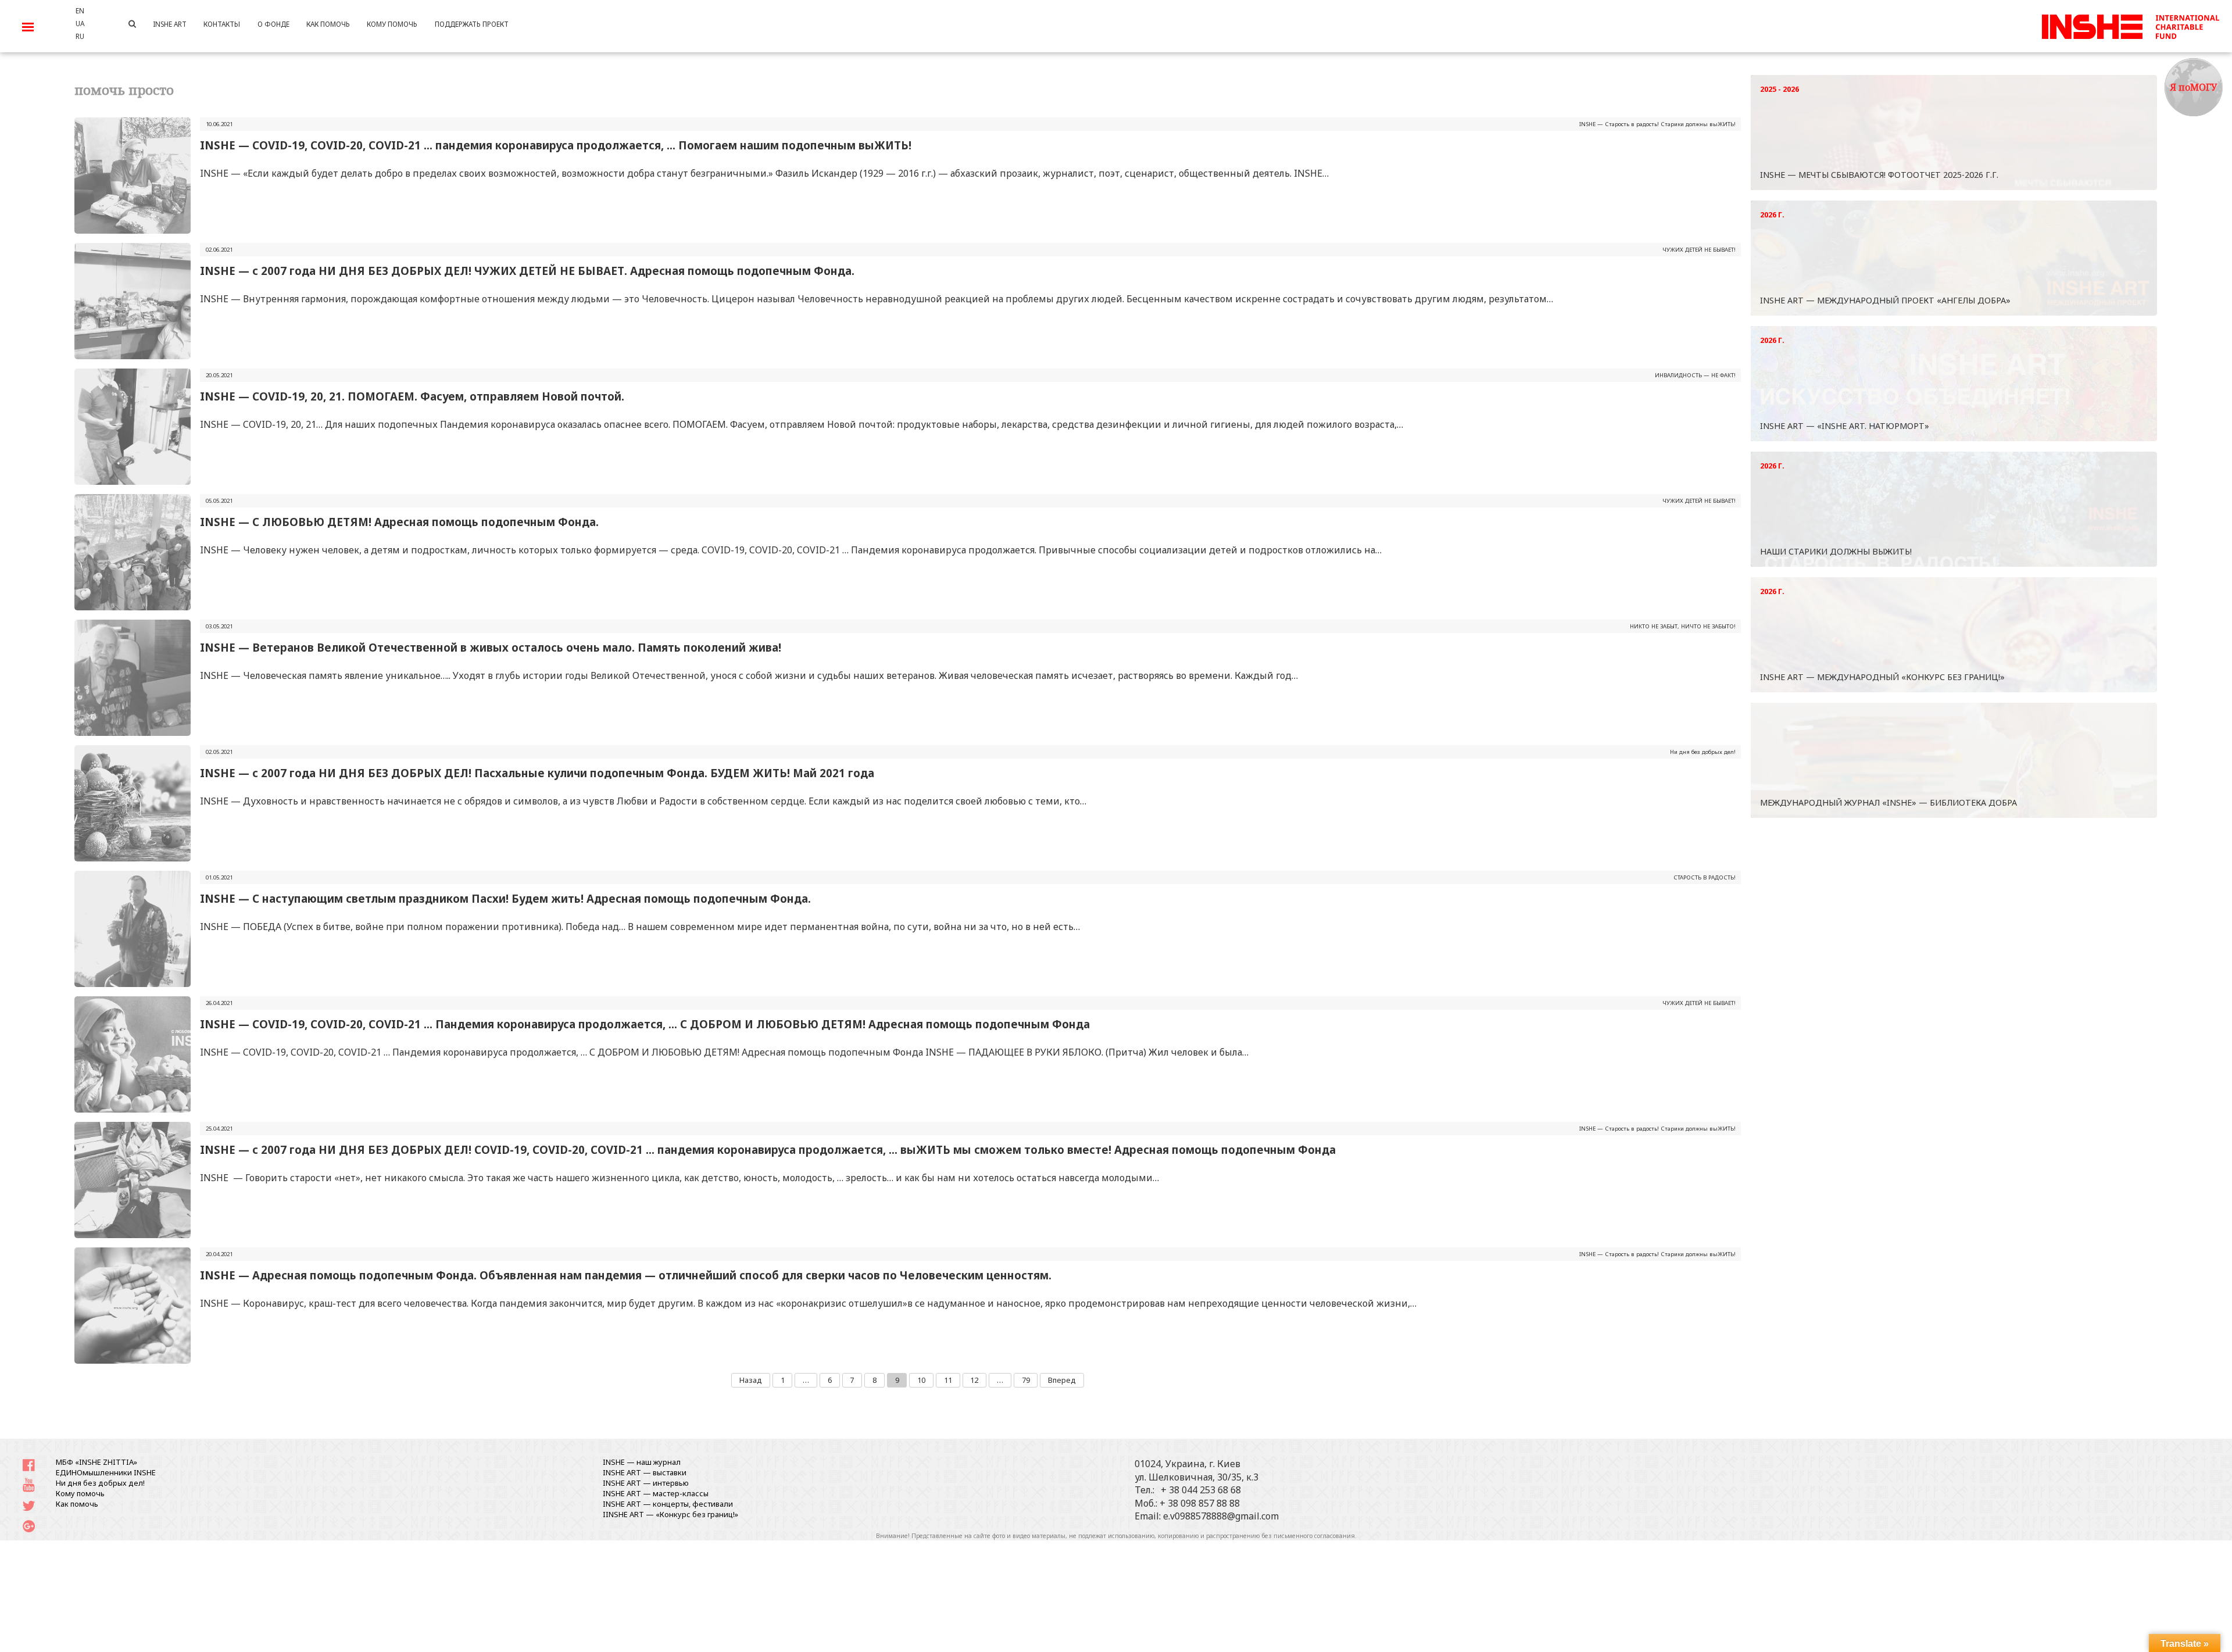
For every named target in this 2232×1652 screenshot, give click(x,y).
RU (80, 36)
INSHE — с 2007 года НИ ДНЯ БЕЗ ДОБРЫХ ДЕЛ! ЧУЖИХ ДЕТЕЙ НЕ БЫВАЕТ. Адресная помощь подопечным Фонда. (529, 271)
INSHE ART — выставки (645, 1472)
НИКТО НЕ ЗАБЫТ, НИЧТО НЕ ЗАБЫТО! (1683, 626)
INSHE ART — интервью (646, 1483)
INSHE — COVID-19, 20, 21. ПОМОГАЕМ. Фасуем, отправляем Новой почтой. (412, 396)
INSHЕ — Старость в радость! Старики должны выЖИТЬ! (1657, 124)
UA (80, 23)
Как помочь (77, 1504)
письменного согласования (1314, 1536)
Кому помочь (80, 1493)
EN (80, 10)
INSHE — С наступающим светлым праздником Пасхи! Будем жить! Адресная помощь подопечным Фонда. (505, 898)
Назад (751, 1380)
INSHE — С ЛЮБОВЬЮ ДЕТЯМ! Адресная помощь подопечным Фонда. (399, 522)
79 (1026, 1380)
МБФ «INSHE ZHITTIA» (96, 1462)
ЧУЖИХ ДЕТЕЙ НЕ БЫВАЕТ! (1699, 250)
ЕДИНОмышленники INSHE (106, 1472)
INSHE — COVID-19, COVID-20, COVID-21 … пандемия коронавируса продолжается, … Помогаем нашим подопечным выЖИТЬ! (556, 145)
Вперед (1062, 1380)
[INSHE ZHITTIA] (2130, 25)
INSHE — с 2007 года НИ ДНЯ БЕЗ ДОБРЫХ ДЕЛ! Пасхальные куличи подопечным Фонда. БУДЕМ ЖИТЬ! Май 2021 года (537, 773)
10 (921, 1380)
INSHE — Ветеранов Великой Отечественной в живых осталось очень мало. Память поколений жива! (491, 647)
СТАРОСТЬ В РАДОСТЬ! (1705, 877)
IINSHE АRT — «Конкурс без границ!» (670, 1514)
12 (974, 1380)
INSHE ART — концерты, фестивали (668, 1504)
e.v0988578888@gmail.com (1221, 1516)
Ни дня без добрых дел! (1703, 752)
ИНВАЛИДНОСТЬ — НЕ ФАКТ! (1695, 375)
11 (948, 1380)
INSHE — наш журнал (642, 1462)
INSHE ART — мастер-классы (656, 1493)
